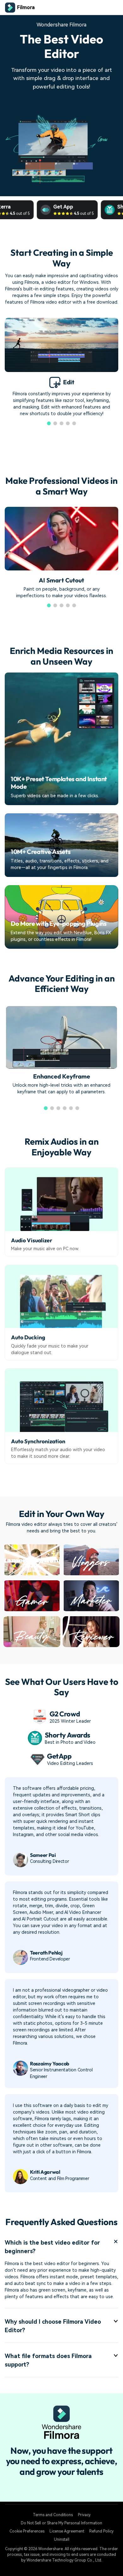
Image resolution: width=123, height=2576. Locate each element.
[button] (49, 423)
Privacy (84, 2515)
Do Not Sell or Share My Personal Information (61, 2523)
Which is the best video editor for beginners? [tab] (52, 2247)
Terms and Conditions (53, 2515)
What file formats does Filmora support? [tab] (48, 2360)
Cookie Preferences (27, 2531)
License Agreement (67, 2531)
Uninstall (62, 2539)
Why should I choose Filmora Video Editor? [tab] (53, 2326)
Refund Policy (101, 2531)
